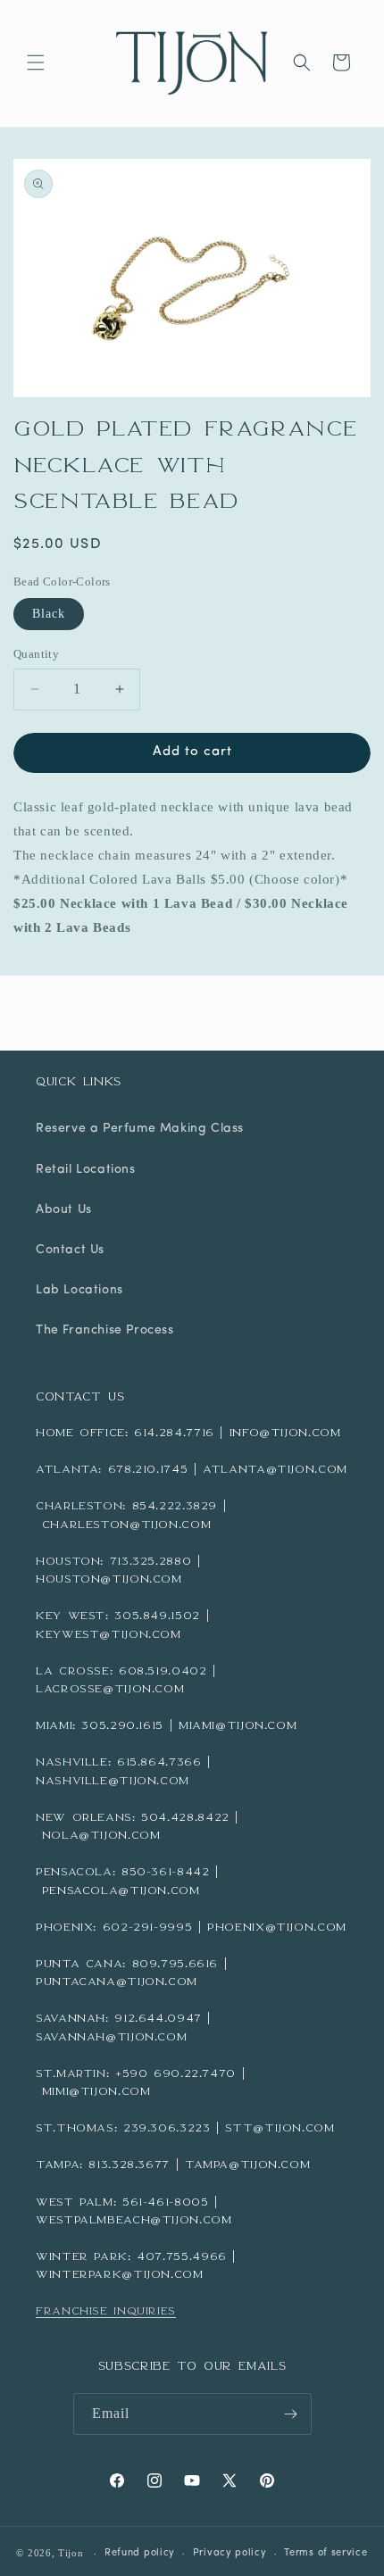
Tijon (71, 2553)
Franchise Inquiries (106, 2310)
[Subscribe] (291, 2414)
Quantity (36, 654)
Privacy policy (230, 2553)
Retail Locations (86, 1170)
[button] (36, 62)
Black (49, 614)
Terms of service (326, 2553)
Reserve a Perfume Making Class (140, 1129)
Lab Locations (79, 1290)
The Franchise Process (105, 1330)
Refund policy (140, 2553)
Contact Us (70, 1250)
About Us (64, 1210)
